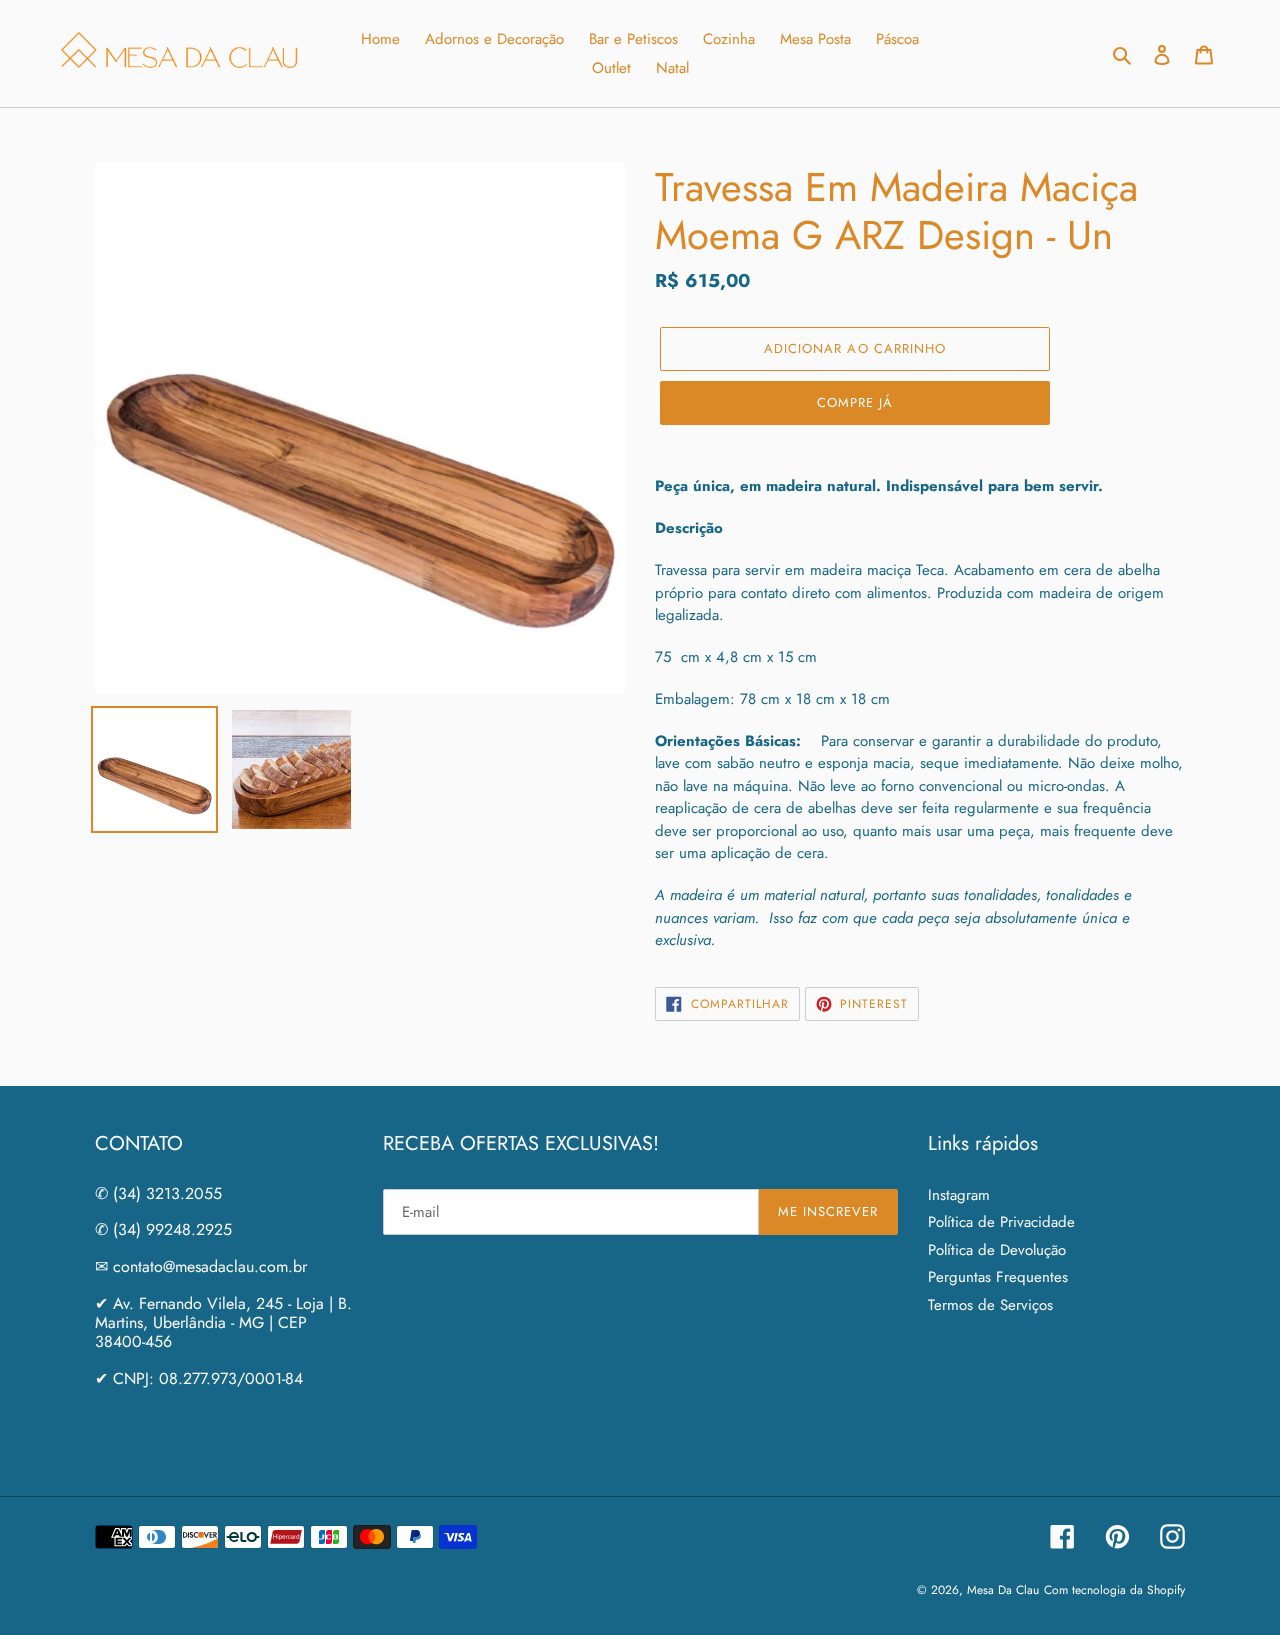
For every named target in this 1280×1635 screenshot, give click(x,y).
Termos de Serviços (990, 1305)
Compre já (855, 402)
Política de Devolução (997, 1250)
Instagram (959, 1195)
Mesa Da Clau (1003, 1590)
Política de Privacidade (1001, 1222)
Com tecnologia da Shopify (1114, 1590)
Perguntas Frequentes (998, 1277)
